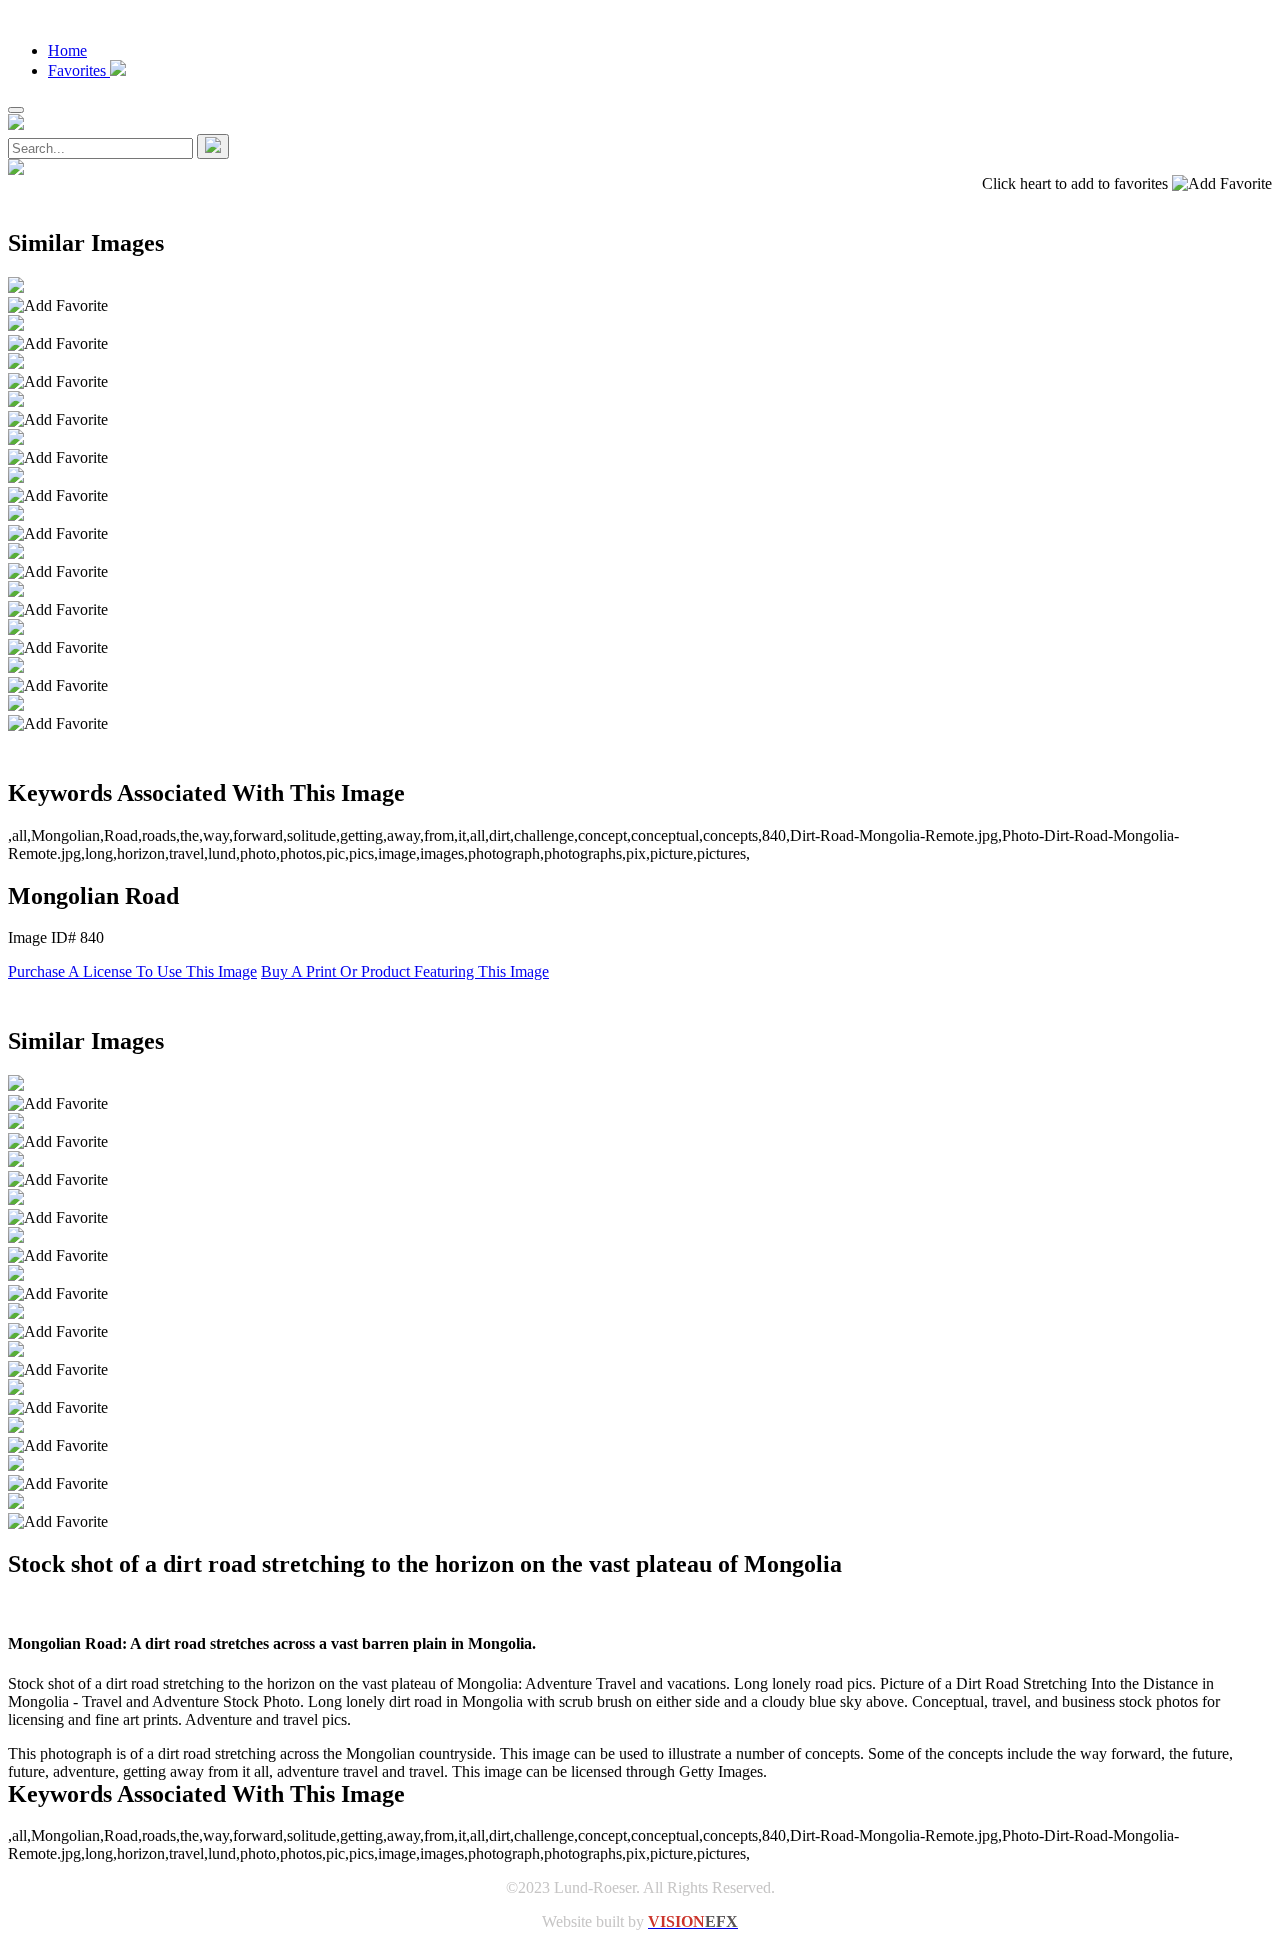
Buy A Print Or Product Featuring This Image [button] (405, 971)
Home (67, 50)
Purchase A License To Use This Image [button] (132, 971)
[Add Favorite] (58, 306)
